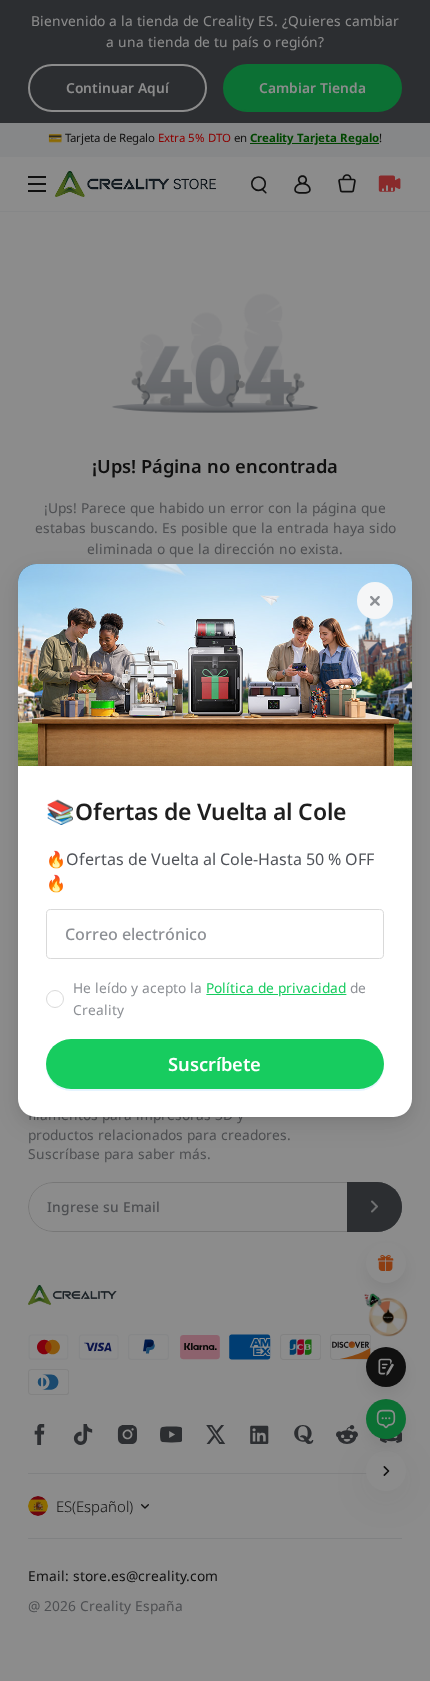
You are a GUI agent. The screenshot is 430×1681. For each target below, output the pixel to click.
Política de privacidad (276, 987)
